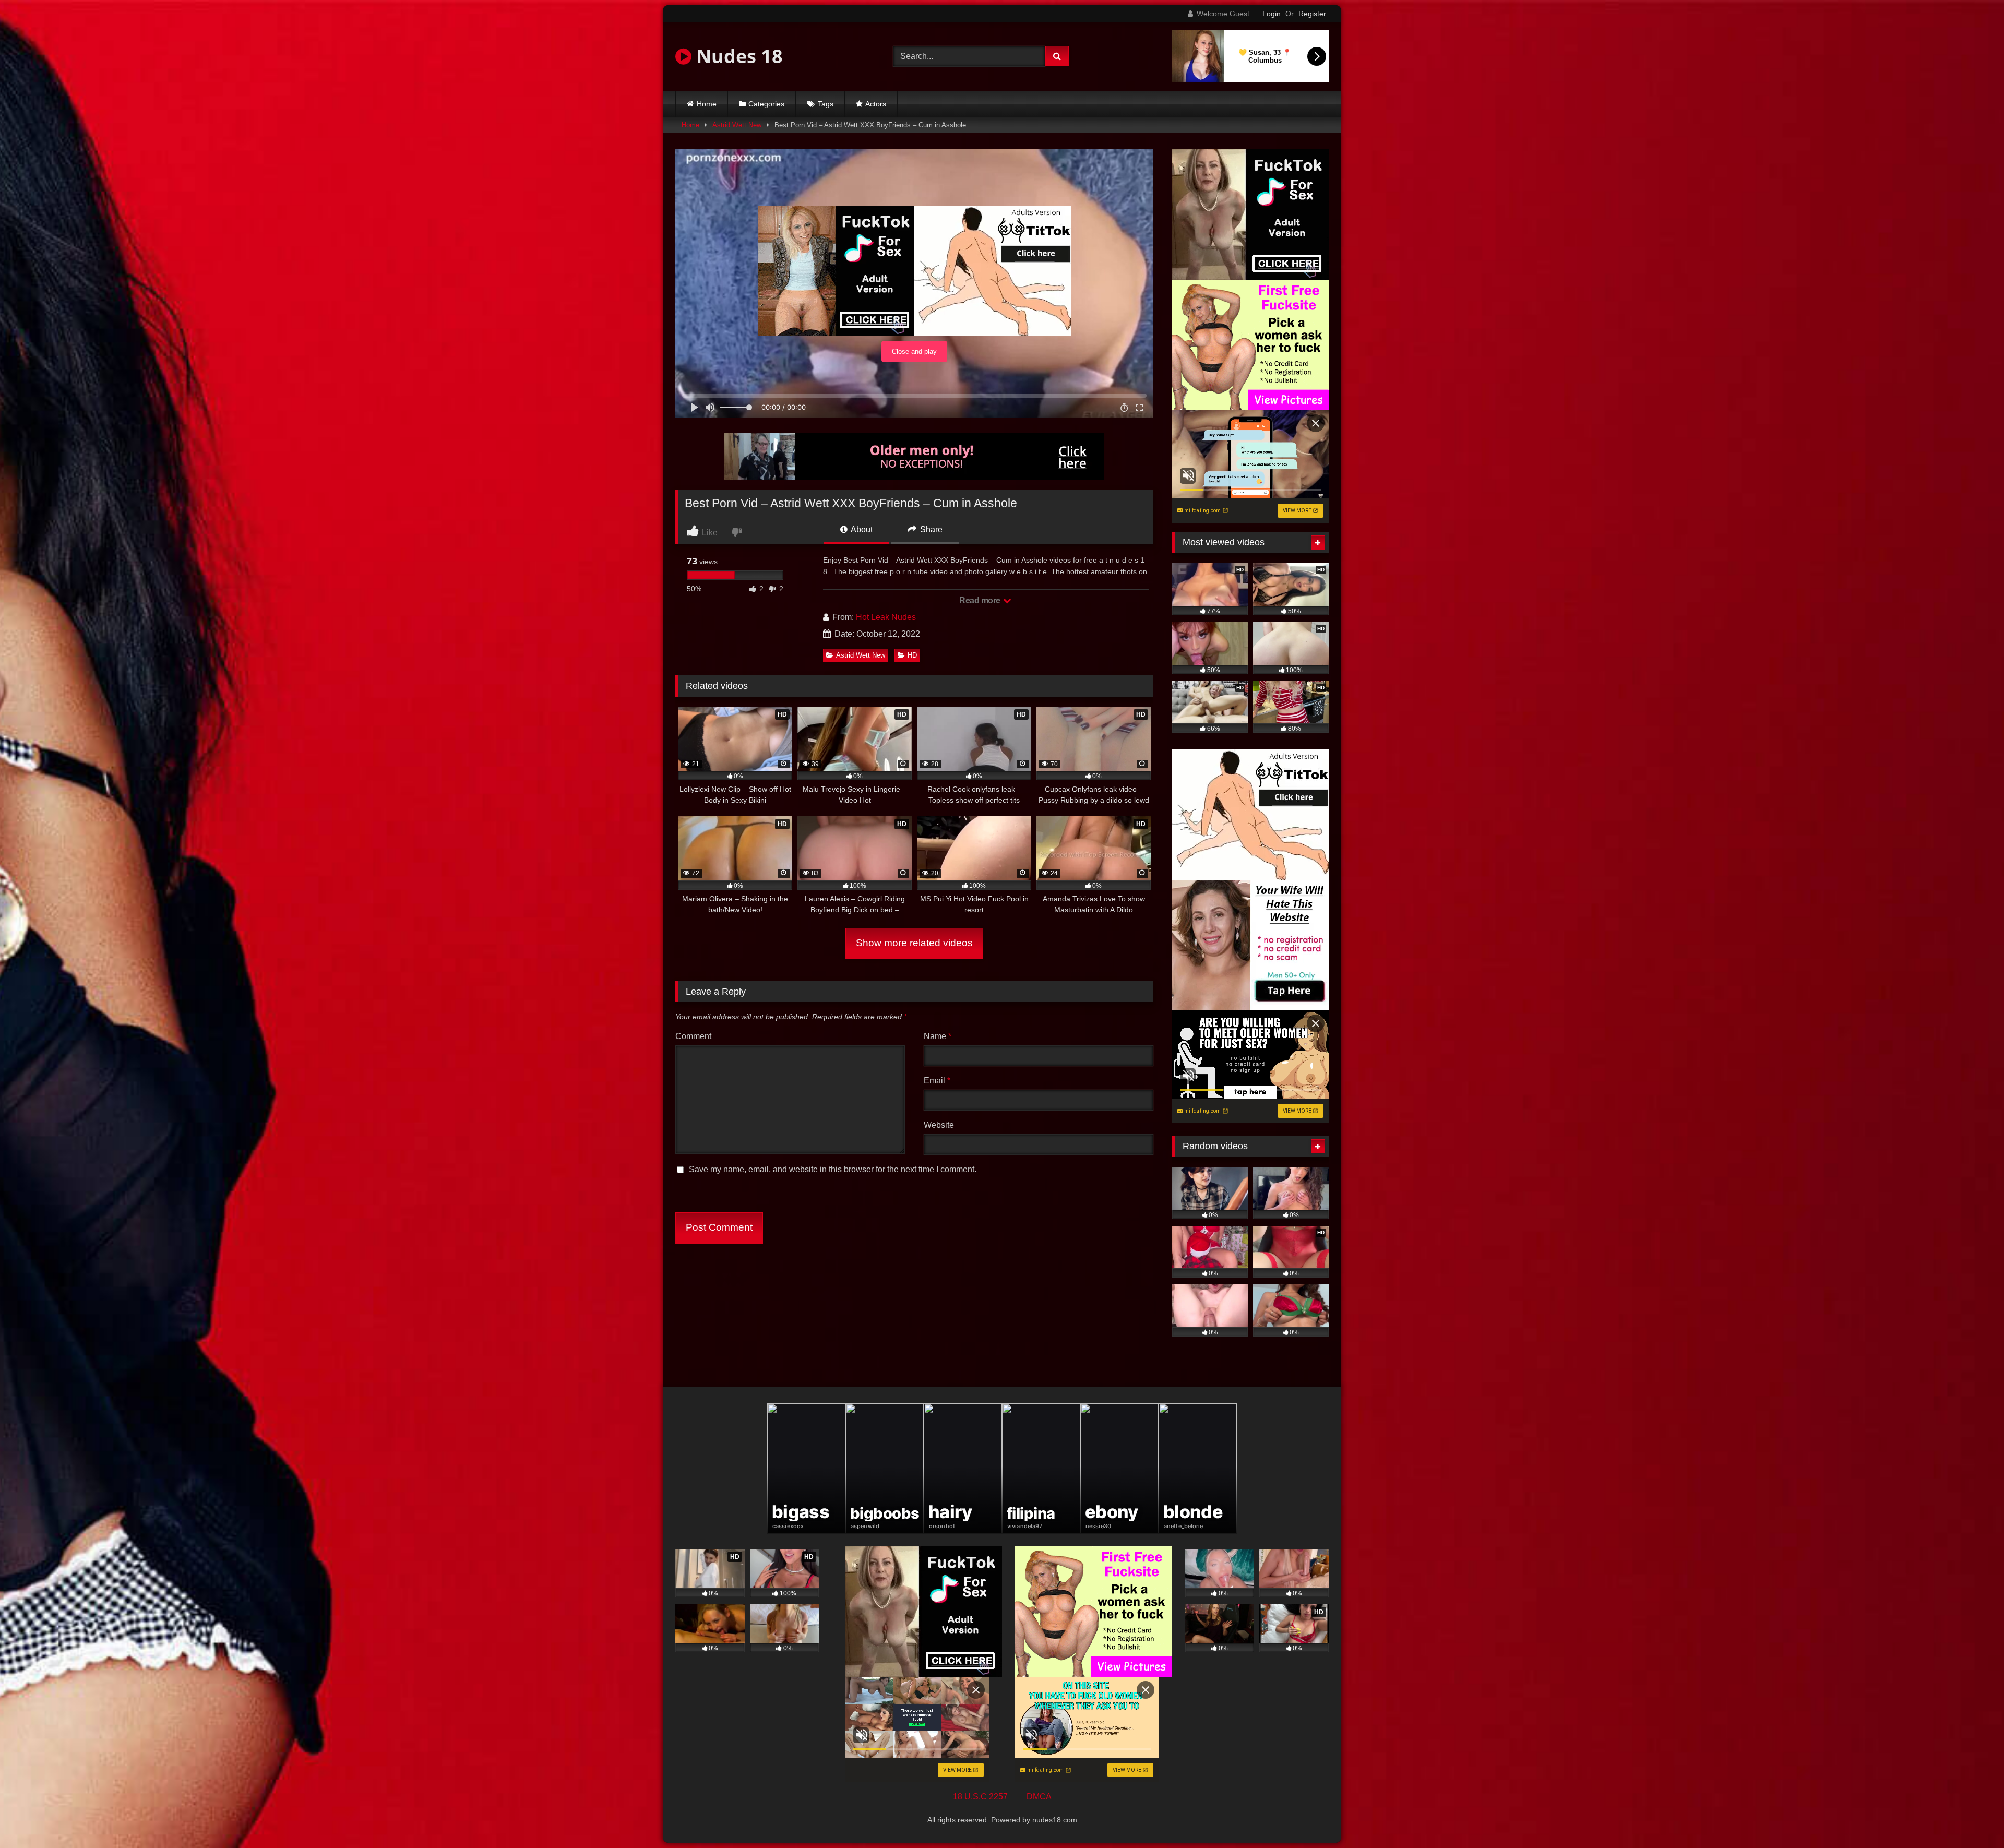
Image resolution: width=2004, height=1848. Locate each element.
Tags (826, 104)
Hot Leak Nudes (886, 617)
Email (937, 1081)
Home (707, 104)
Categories (766, 104)
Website (939, 1125)
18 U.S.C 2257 (980, 1797)
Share (930, 529)
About (861, 529)
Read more (981, 600)
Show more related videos (914, 943)
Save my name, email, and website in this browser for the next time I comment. (833, 1169)
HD (912, 655)
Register (1312, 14)
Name (938, 1036)
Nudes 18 (737, 56)
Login (1272, 14)
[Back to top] (1972, 1817)
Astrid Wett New (737, 125)
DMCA (1039, 1797)
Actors (876, 104)
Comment (693, 1036)
